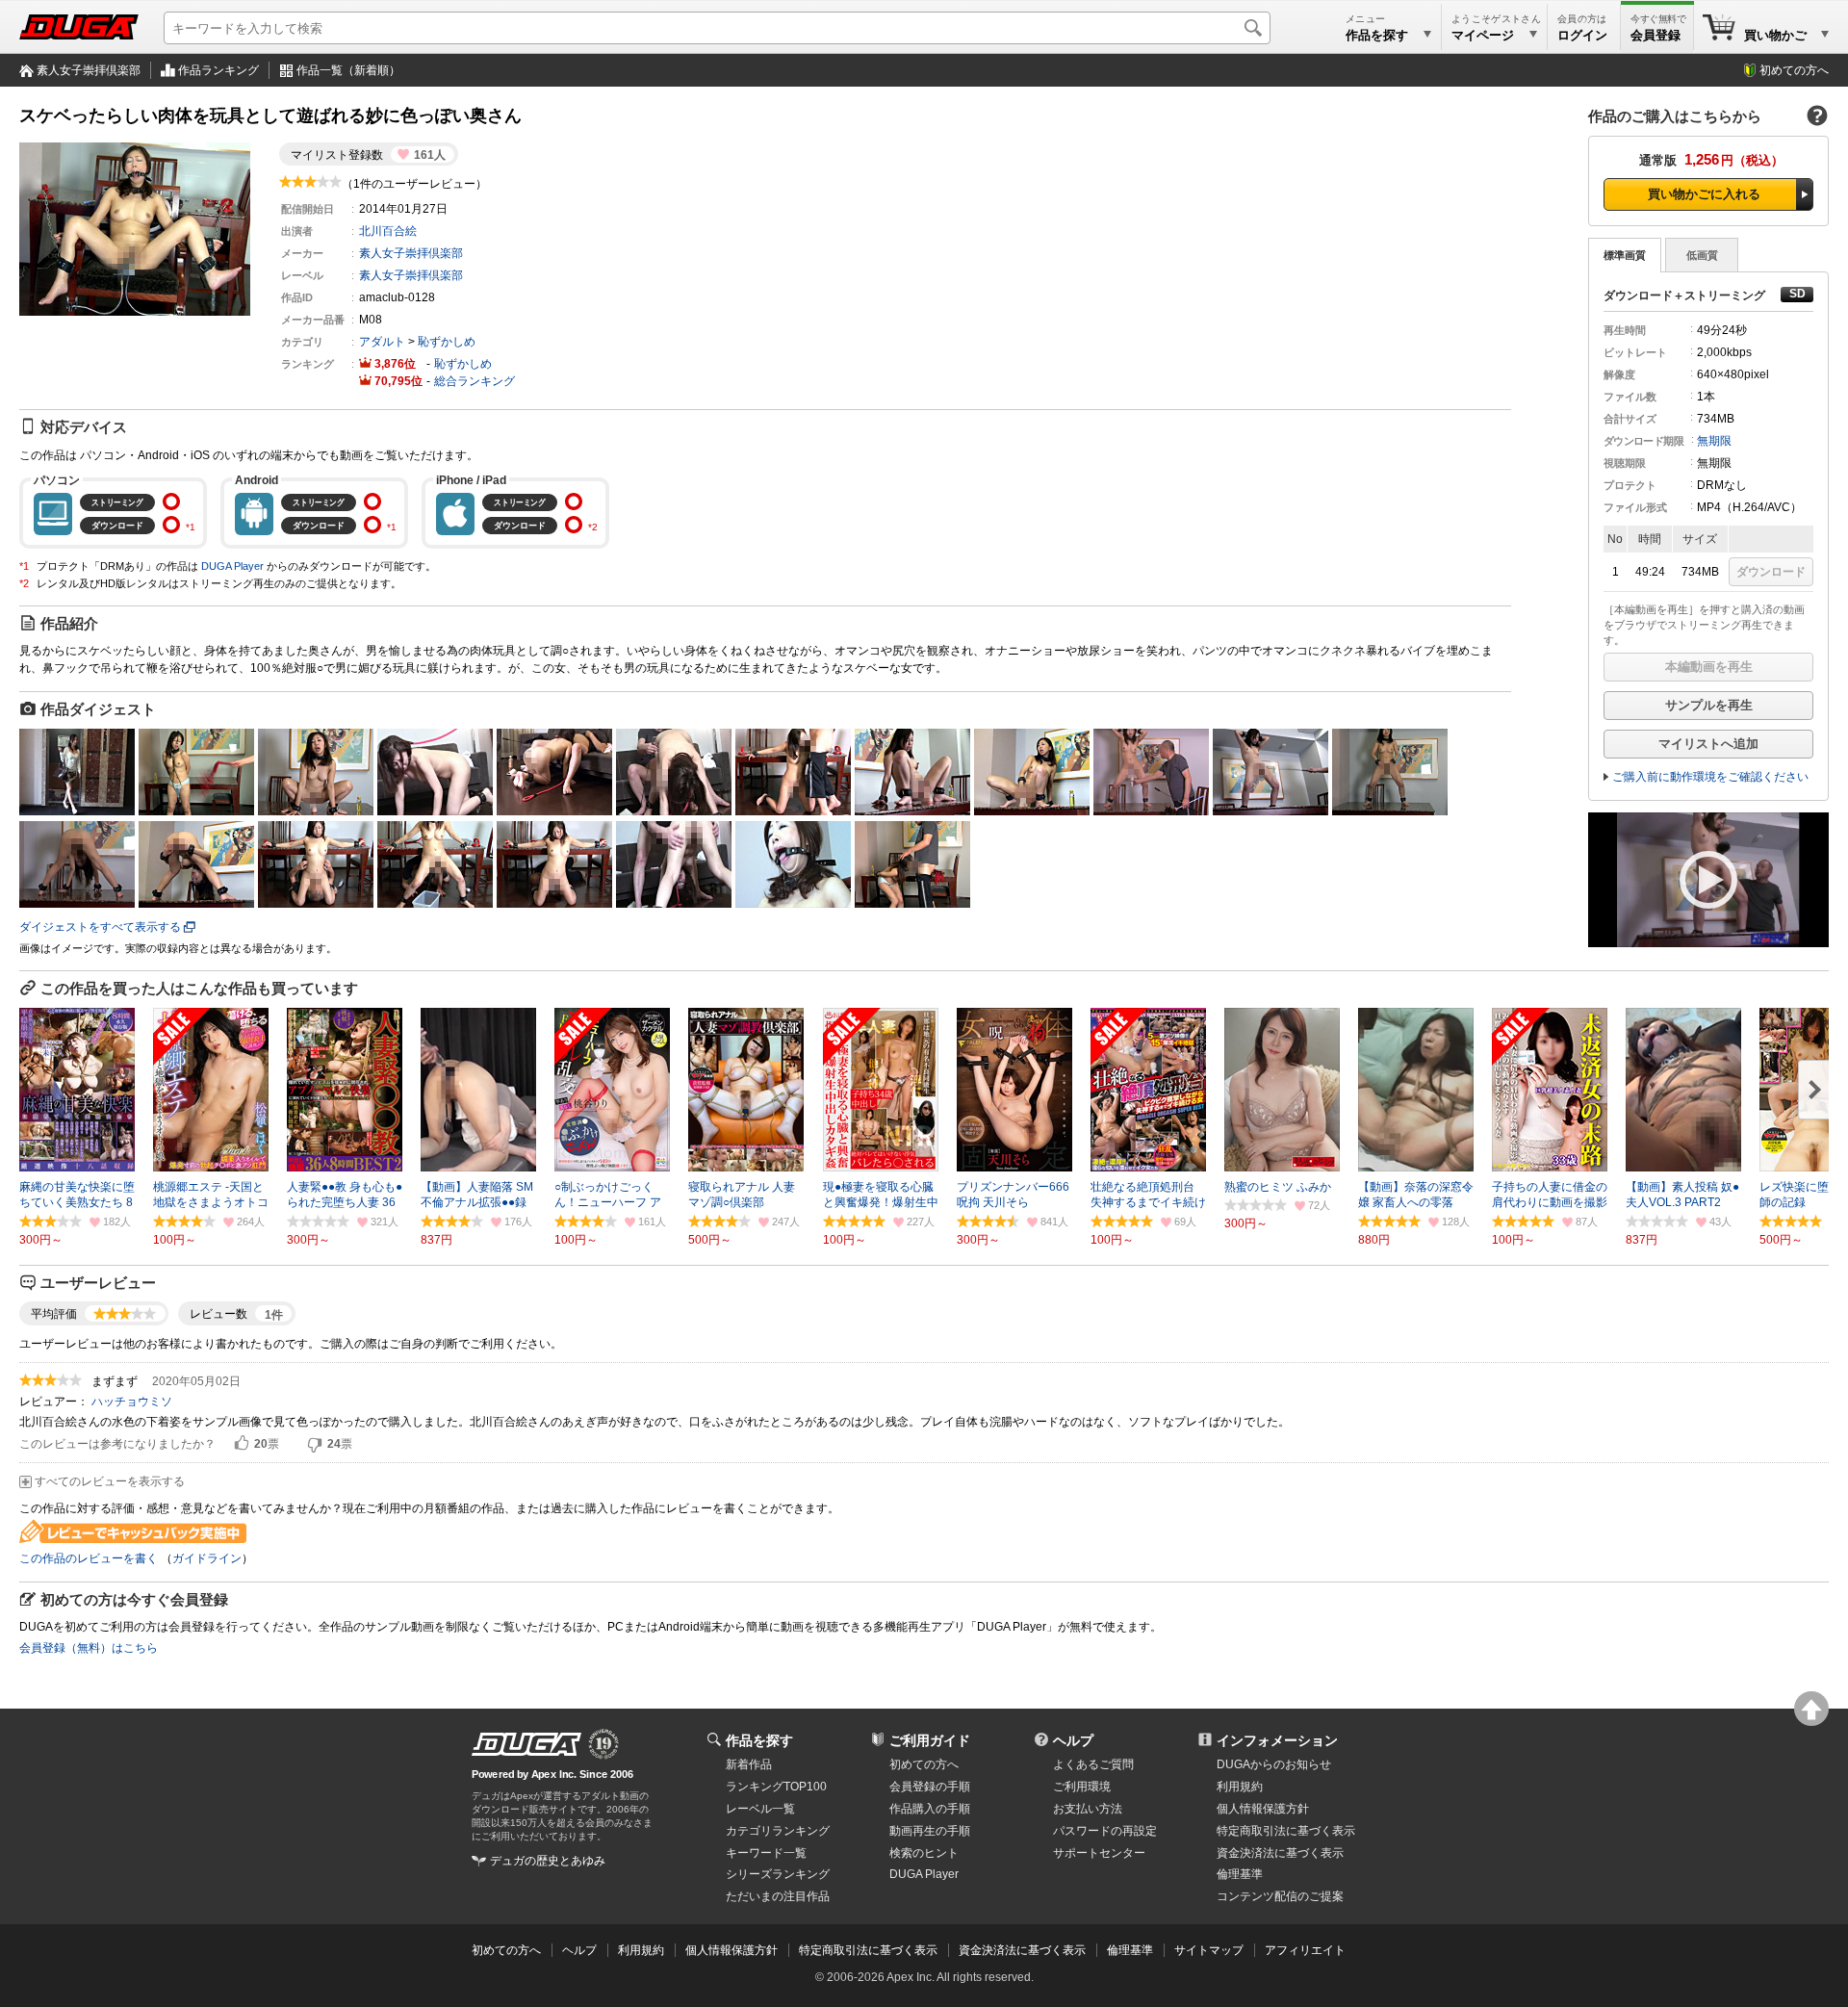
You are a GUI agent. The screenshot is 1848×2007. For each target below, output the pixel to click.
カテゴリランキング (778, 1831)
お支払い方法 (1088, 1809)
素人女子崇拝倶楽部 (89, 70)
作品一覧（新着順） (348, 70)
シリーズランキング (778, 1874)
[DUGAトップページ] (79, 27)
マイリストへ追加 (1708, 744)
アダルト (382, 342)
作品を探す (759, 1740)
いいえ (315, 1444)
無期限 (1714, 441)
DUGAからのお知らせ (1274, 1764)
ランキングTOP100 (776, 1787)
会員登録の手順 (930, 1787)
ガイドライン (207, 1558)
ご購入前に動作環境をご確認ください (1710, 777)
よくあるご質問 (1093, 1764)
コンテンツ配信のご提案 (1280, 1896)
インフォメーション (1277, 1740)
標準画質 (1625, 255)
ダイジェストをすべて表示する (100, 927)
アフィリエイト (1305, 1950)
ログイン (1582, 35)
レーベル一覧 (760, 1809)
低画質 (1702, 255)
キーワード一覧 (766, 1853)
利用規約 (1240, 1787)
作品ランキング (218, 70)
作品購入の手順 (930, 1809)
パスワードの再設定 (1105, 1831)
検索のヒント (924, 1853)
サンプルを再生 (1709, 705)
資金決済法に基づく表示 (1022, 1950)
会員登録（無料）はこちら (89, 1648)
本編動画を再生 (1709, 667)
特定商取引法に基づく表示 (868, 1950)
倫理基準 (1240, 1874)
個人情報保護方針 (1263, 1809)
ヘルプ (1073, 1740)
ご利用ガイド (930, 1740)
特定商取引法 (1286, 1831)
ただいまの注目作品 (778, 1896)
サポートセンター (1099, 1853)
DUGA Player (232, 566)
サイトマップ (1209, 1950)
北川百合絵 (388, 231)
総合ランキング (475, 381)
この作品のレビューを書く (89, 1558)
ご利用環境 (1082, 1787)
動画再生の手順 (930, 1831)
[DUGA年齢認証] (526, 1744)
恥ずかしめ (447, 342)
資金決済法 (1280, 1853)
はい (242, 1444)
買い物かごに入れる (1704, 194)
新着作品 (749, 1764)
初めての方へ (1794, 70)
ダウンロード (1771, 572)
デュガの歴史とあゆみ (548, 1861)
